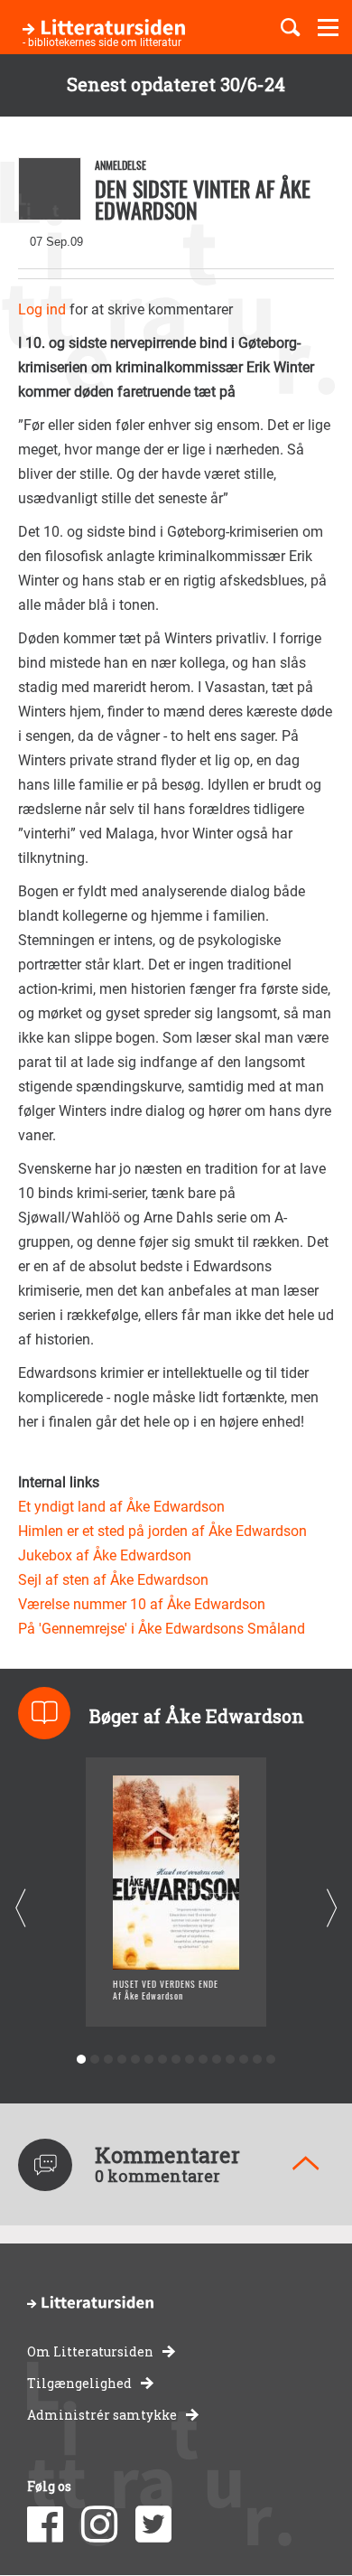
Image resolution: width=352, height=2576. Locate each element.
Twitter (153, 2524)
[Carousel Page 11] (217, 2060)
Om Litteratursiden (90, 2351)
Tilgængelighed (79, 2383)
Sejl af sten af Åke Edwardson (113, 1580)
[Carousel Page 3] (109, 2060)
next (332, 1909)
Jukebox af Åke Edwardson (105, 1555)
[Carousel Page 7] (163, 2060)
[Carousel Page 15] (271, 2060)
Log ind (42, 309)
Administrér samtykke (102, 2415)
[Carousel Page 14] (258, 2060)
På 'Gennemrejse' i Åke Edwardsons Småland (162, 1629)
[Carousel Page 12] (231, 2060)
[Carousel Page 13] (244, 2060)
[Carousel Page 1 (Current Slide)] (82, 2060)
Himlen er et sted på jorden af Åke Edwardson (162, 1531)
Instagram (99, 2524)
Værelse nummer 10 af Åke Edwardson (142, 1604)
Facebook (45, 2524)
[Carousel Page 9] (190, 2060)
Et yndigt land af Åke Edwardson (121, 1507)
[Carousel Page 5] (136, 2060)
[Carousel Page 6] (149, 2060)
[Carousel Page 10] (204, 2060)
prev (20, 1909)
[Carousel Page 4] (122, 2060)
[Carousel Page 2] (95, 2060)
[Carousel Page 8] (176, 2060)
